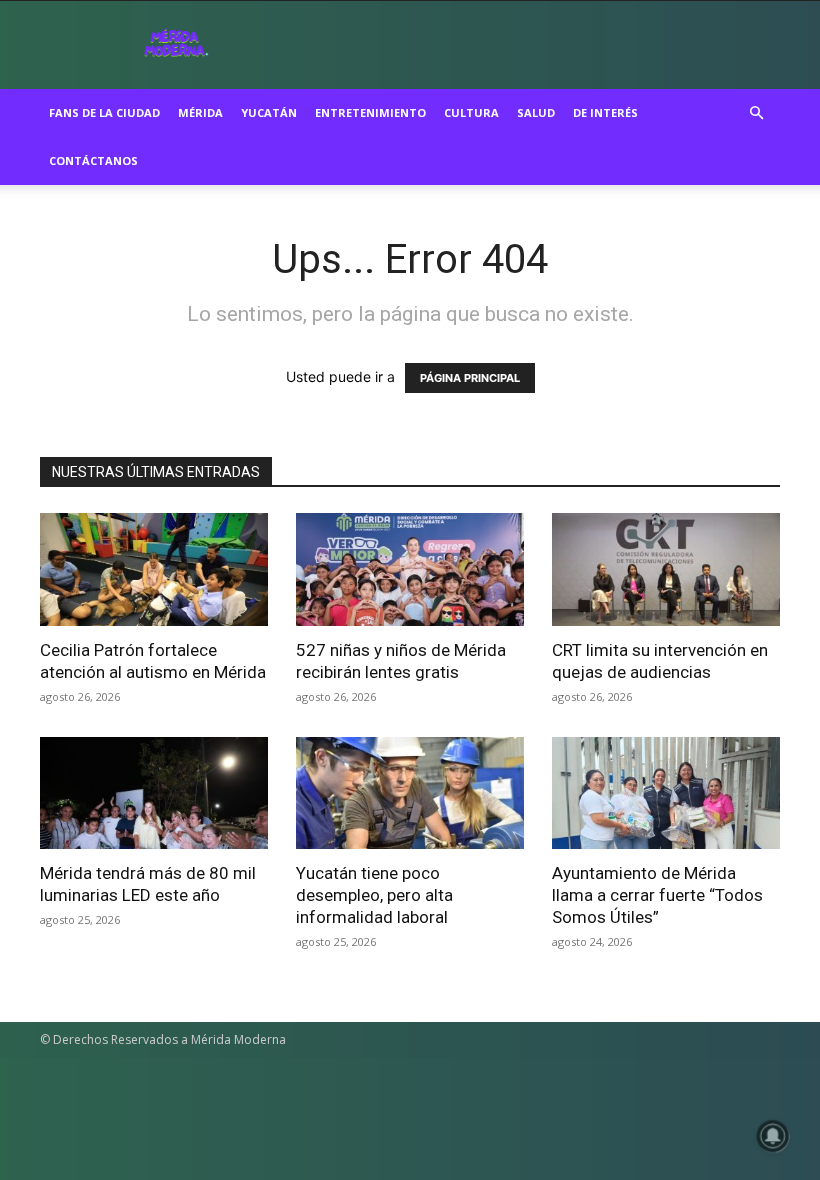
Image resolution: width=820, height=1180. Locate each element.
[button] (756, 113)
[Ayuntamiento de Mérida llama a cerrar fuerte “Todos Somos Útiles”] (666, 793)
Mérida (200, 112)
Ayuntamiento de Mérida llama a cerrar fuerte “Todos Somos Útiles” (657, 895)
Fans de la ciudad (104, 112)
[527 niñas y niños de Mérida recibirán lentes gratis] (410, 569)
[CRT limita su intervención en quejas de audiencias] (666, 569)
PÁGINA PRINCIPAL (470, 378)
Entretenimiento (370, 112)
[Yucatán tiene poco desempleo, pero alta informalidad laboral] (410, 793)
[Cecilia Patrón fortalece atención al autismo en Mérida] (154, 569)
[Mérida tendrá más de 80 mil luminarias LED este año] (154, 793)
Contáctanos (93, 160)
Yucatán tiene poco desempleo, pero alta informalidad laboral (374, 895)
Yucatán (269, 112)
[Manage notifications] (773, 1136)
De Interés (605, 112)
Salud (536, 112)
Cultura (471, 112)
